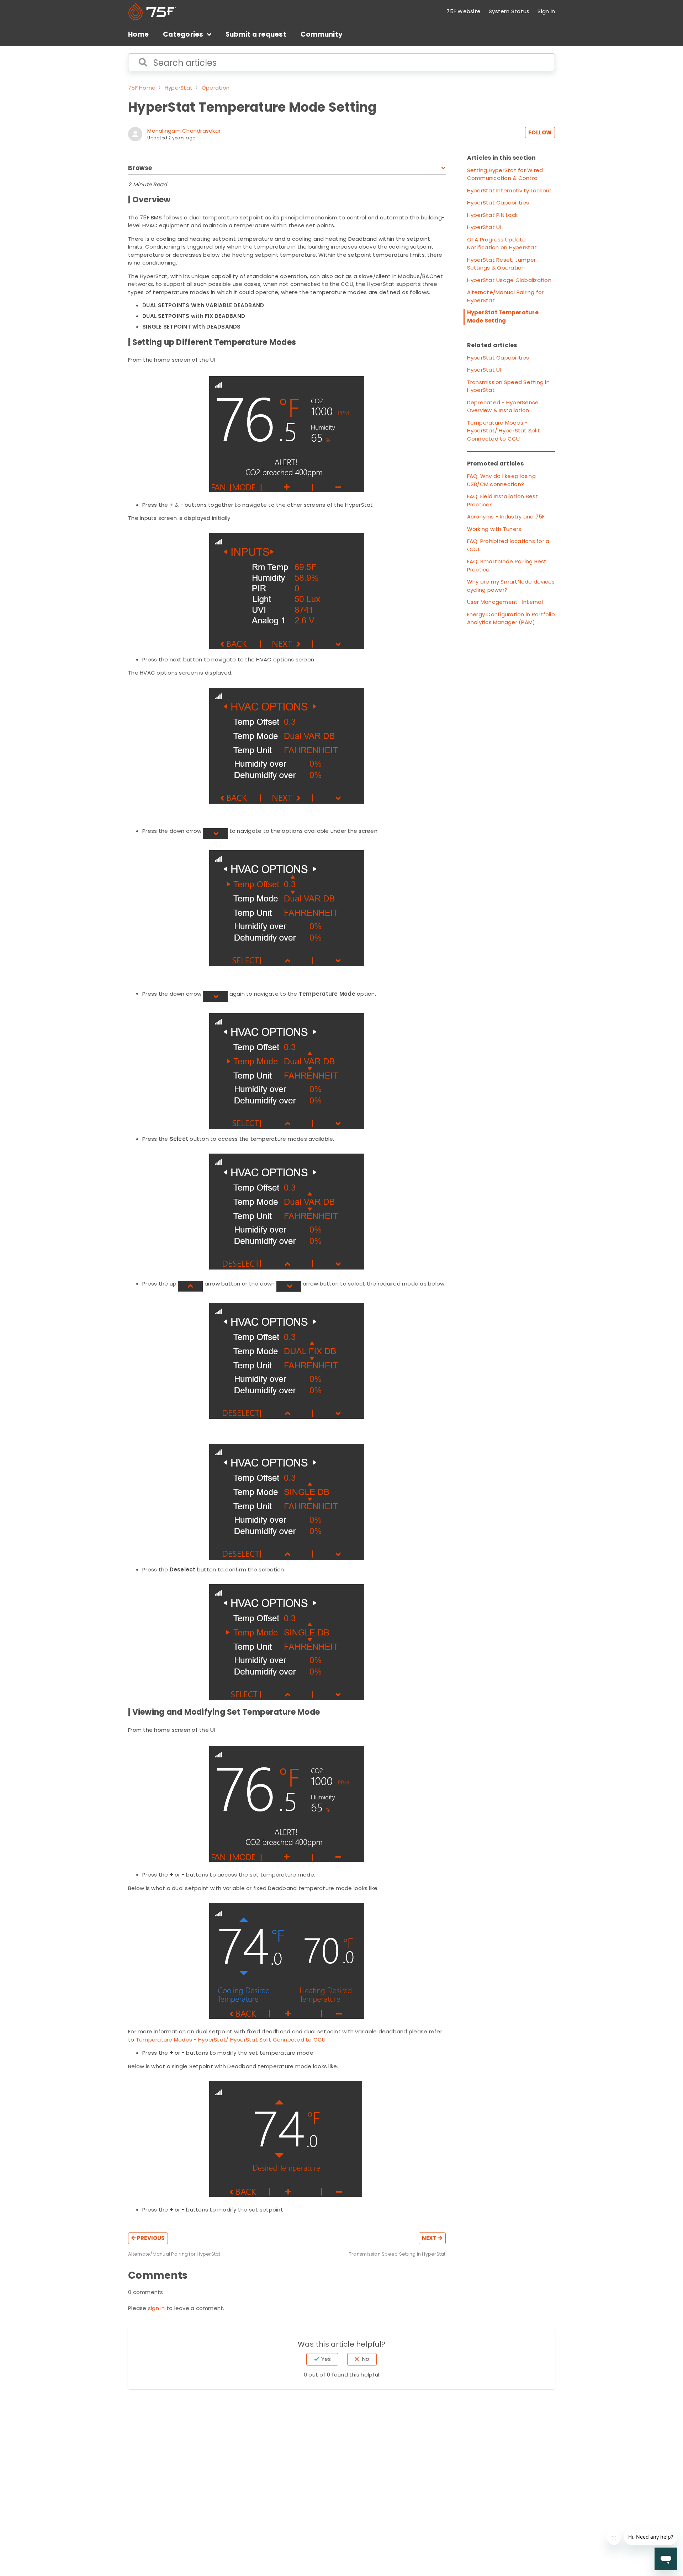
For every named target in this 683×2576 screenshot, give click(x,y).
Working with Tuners (494, 529)
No (366, 2359)
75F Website (464, 11)
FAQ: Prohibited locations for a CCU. (508, 545)
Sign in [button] (546, 11)
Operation (216, 88)
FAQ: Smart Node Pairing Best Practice (507, 565)
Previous (150, 2238)
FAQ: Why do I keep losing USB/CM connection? (501, 480)
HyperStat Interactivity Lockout (510, 190)
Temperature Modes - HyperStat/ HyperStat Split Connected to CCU (231, 2040)
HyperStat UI (484, 227)
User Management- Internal (505, 602)
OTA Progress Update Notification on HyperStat (502, 244)
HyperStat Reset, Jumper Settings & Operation (502, 264)
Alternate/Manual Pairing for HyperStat (505, 296)
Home (138, 34)
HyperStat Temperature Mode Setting (503, 316)
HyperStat (179, 88)
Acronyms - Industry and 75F (506, 517)
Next (430, 2238)
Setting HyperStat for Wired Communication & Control (505, 174)
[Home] (152, 12)
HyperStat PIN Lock (493, 215)
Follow (540, 132)
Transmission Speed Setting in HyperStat (508, 386)
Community (322, 34)
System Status (509, 11)
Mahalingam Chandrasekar (184, 131)
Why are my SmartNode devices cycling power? (511, 586)
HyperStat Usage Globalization (509, 280)
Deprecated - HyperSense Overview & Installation (503, 406)
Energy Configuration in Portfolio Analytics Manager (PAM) (511, 618)
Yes (326, 2359)
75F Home (142, 88)
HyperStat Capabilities (498, 203)
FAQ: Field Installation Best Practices (503, 500)
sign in (157, 2308)
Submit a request (256, 34)
